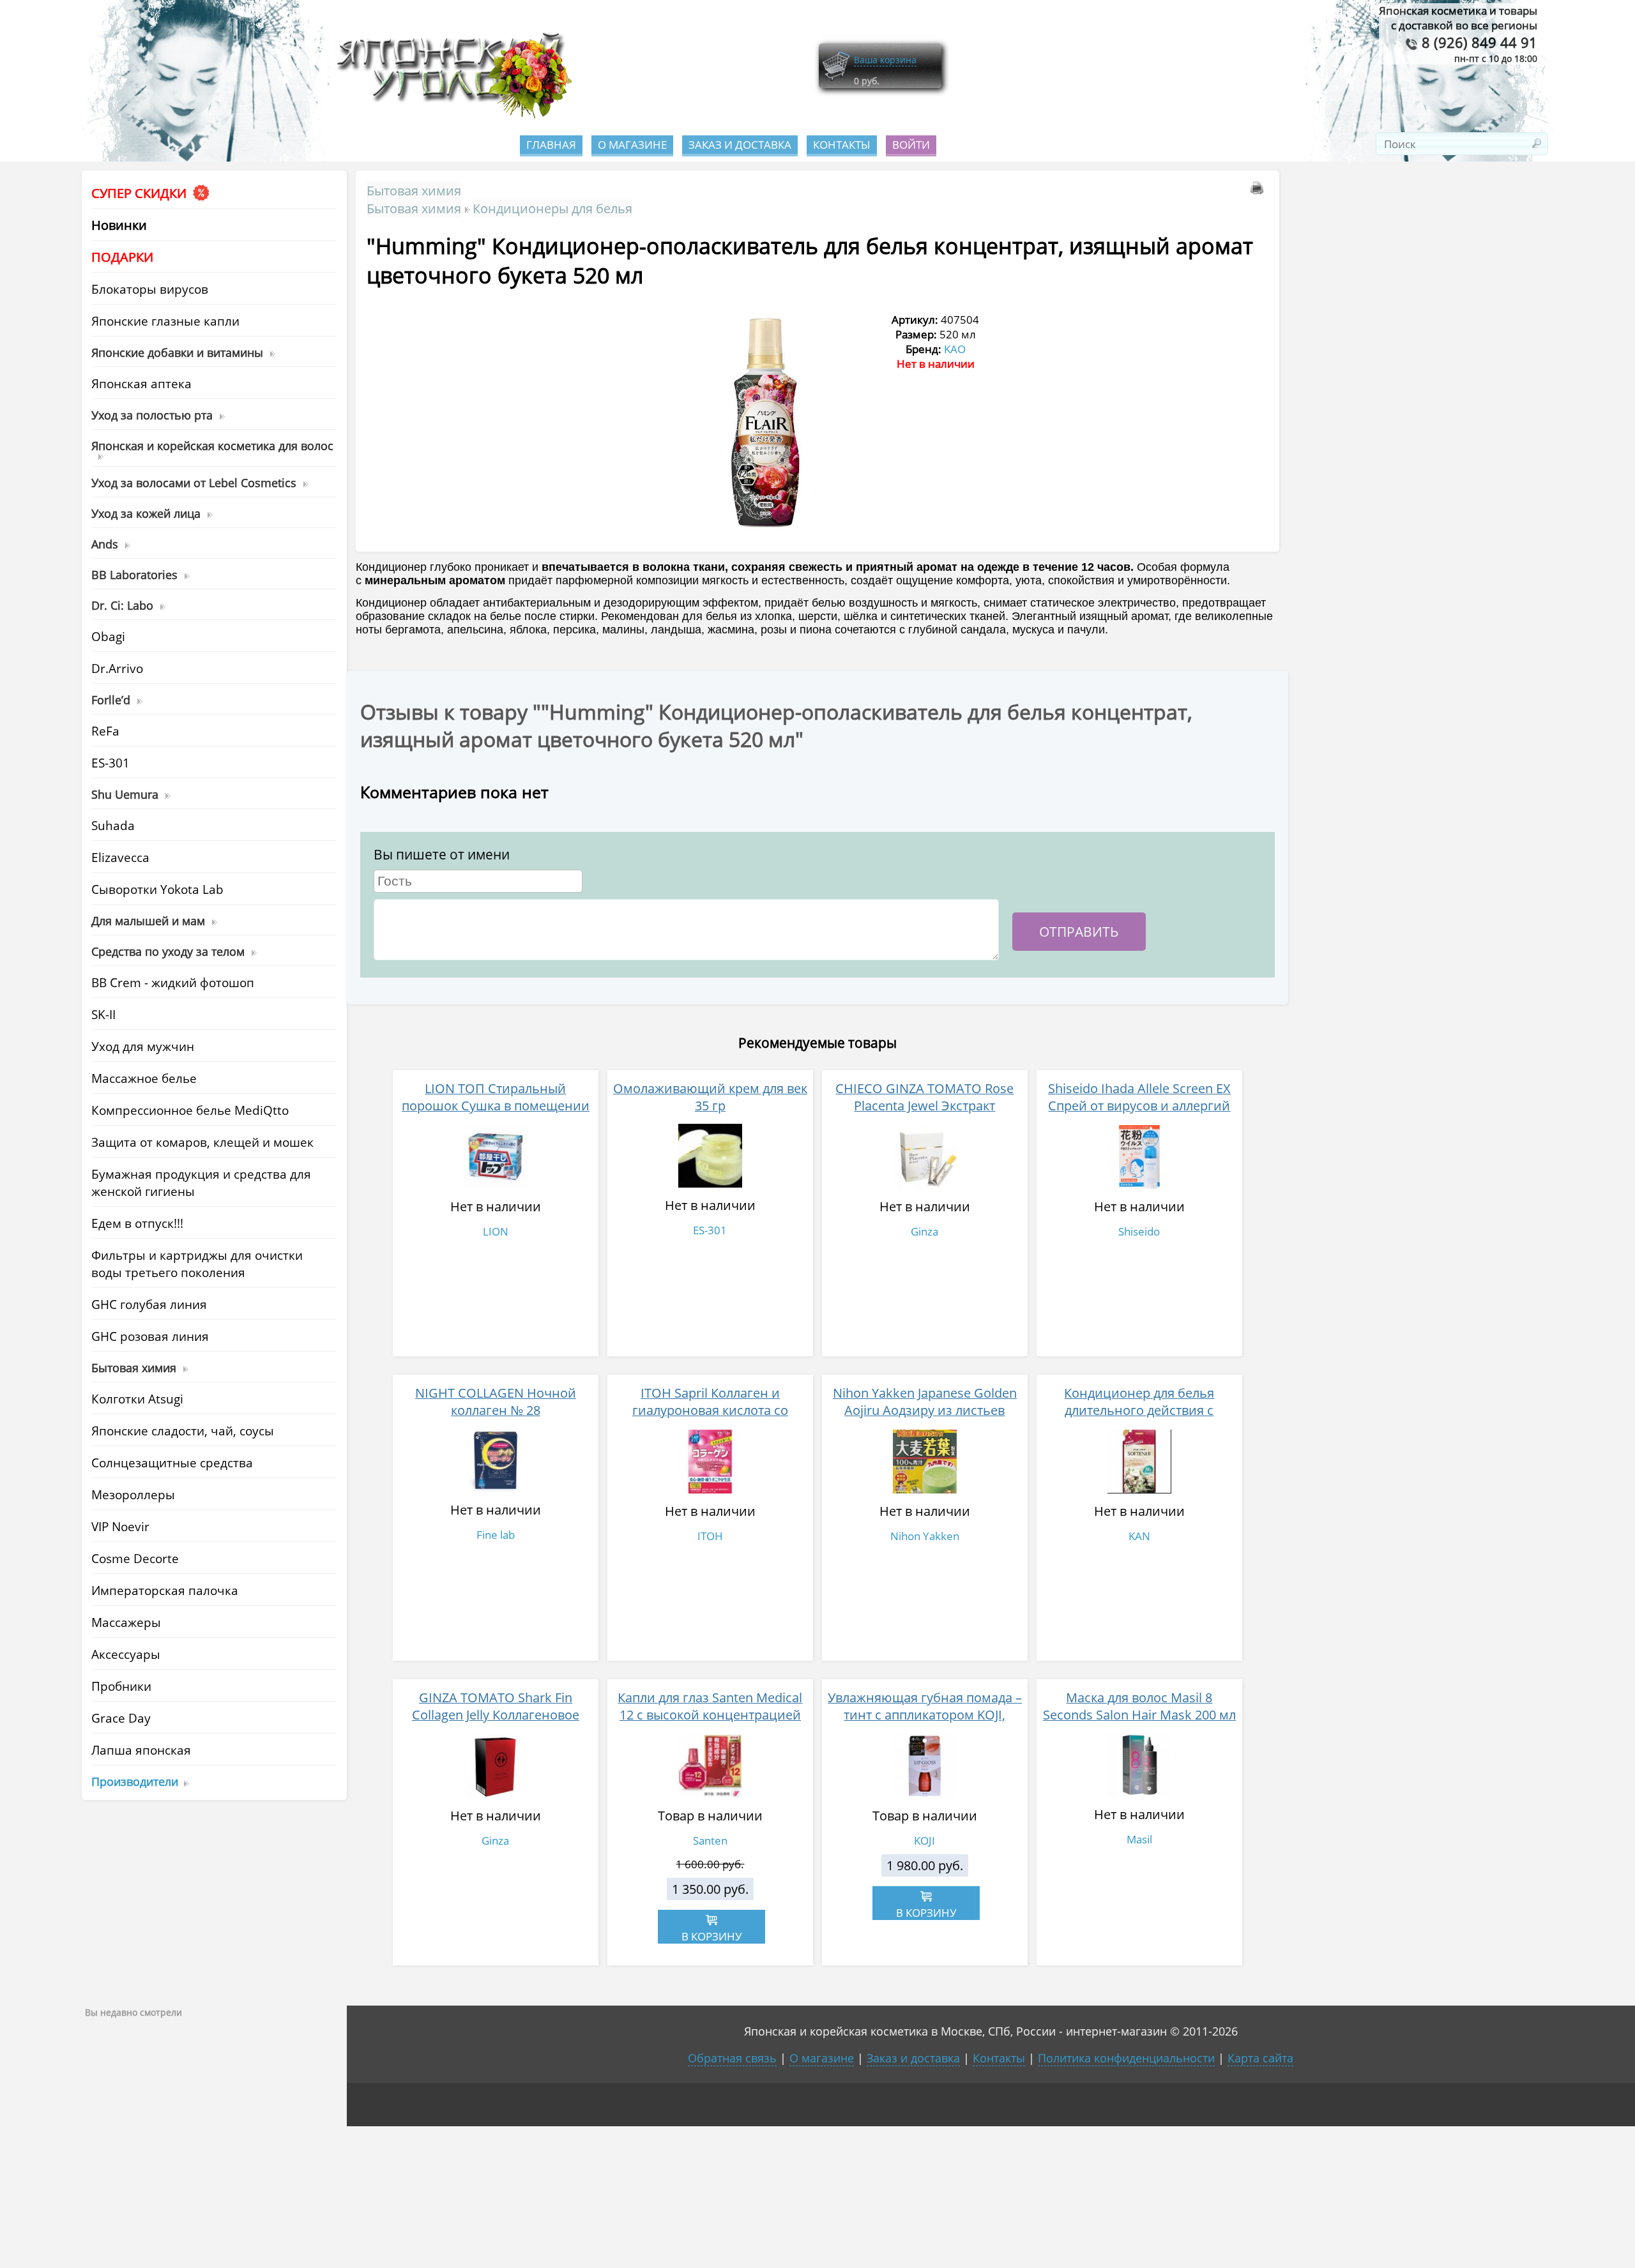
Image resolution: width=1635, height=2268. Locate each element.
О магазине (632, 145)
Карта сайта (1260, 2058)
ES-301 (710, 1230)
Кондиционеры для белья (552, 208)
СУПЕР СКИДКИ (141, 193)
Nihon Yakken (925, 1536)
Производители (135, 1781)
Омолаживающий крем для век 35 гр (710, 1097)
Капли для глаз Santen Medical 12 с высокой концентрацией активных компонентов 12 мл (710, 1715)
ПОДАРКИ (122, 257)
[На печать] (1259, 190)
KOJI (924, 1841)
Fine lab (496, 1535)
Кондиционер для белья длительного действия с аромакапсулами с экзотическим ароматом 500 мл (1139, 1419)
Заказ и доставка (740, 145)
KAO (955, 349)
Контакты (842, 145)
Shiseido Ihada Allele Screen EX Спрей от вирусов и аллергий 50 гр (1139, 1106)
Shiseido (1139, 1231)
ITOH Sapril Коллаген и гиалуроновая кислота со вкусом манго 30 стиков (710, 1410)
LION (496, 1231)
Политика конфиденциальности (1126, 2058)
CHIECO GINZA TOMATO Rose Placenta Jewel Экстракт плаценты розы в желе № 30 (924, 1106)
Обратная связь (732, 2058)
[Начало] (450, 115)
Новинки (119, 225)
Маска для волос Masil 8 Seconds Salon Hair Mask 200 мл (1139, 1706)
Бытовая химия (414, 190)
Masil (1139, 1839)
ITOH (710, 1536)
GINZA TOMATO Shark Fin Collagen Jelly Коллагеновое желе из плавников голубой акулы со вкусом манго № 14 (496, 1723)
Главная (551, 145)
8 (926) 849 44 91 (1478, 42)
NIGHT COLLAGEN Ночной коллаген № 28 (496, 1402)
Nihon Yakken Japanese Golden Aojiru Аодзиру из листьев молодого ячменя (925, 1410)
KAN (1139, 1536)
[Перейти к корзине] (836, 78)
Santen (710, 1841)
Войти (911, 145)
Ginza (924, 1231)
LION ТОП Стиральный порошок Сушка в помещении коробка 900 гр (496, 1106)
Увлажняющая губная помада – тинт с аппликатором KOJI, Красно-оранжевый (925, 1715)
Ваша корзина (885, 60)
